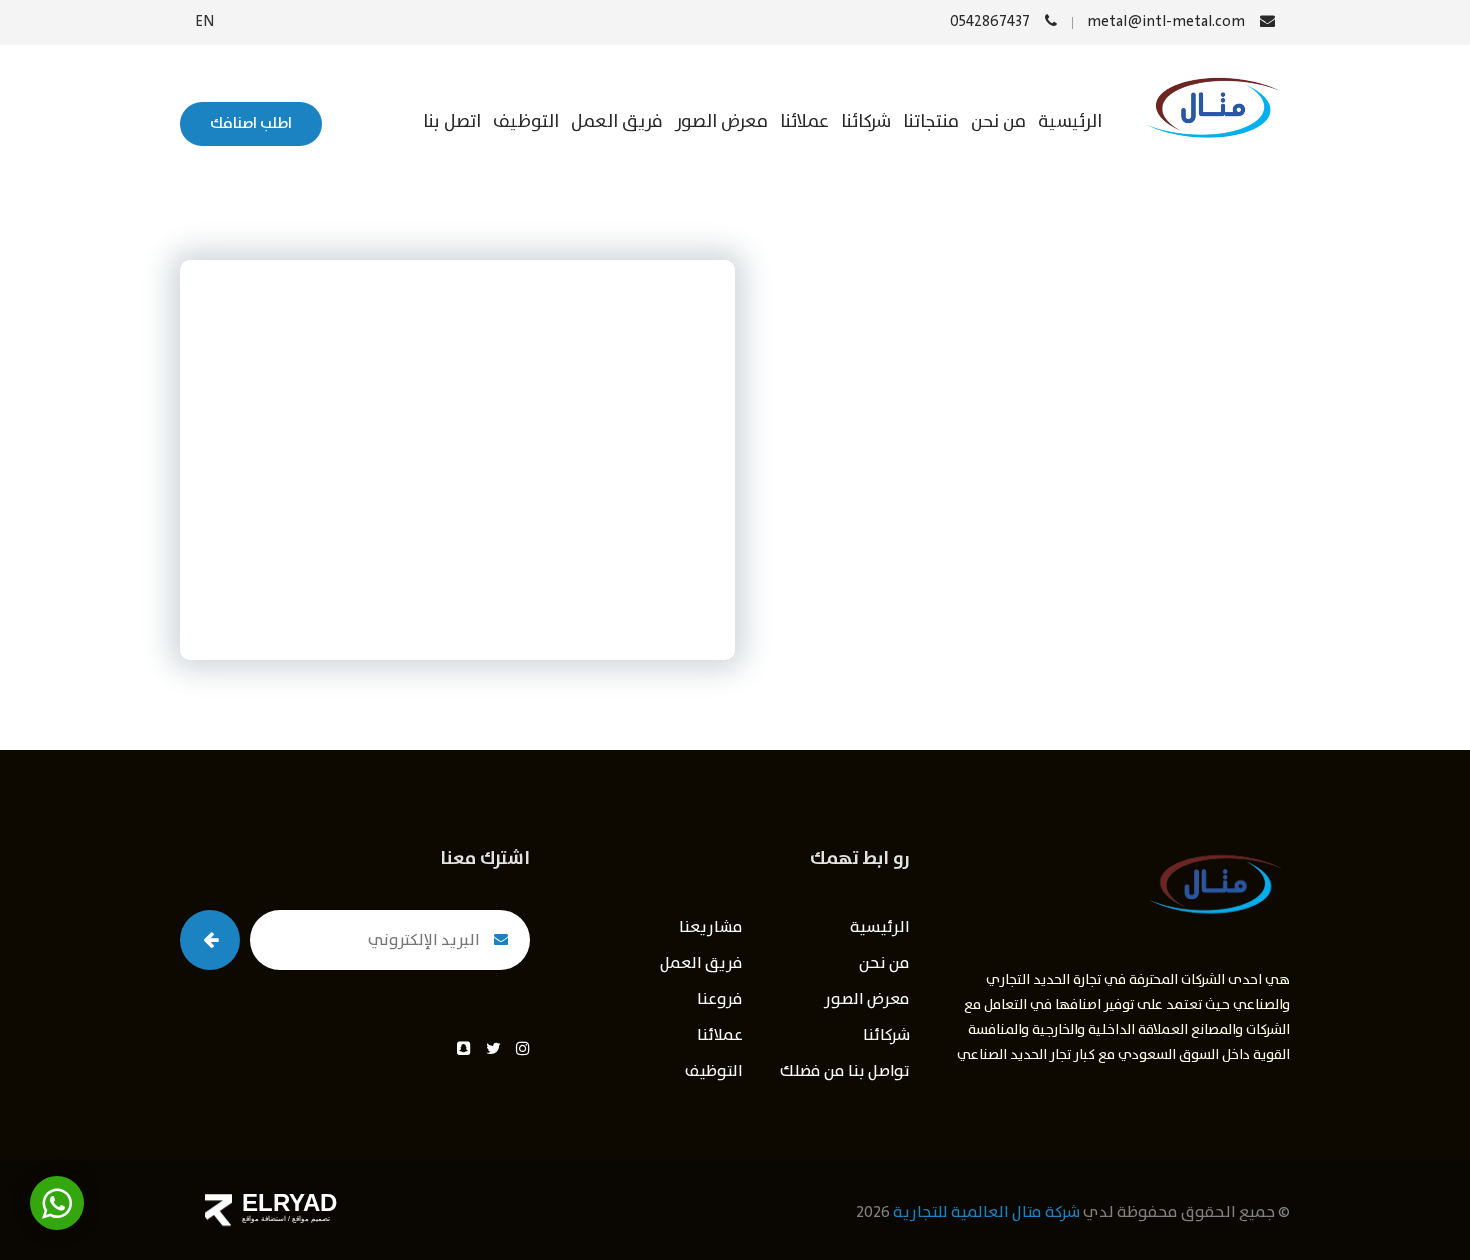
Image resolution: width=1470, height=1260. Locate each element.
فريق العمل (617, 122)
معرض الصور (721, 122)
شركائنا (866, 122)
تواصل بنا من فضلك (845, 1071)
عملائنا (804, 122)
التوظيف (526, 122)
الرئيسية (1070, 122)
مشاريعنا (711, 927)
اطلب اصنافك (251, 124)
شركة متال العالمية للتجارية (986, 1212)
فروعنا (720, 999)
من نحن (998, 122)
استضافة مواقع (264, 1218)
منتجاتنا (931, 122)
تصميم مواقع (310, 1218)
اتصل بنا (452, 122)
